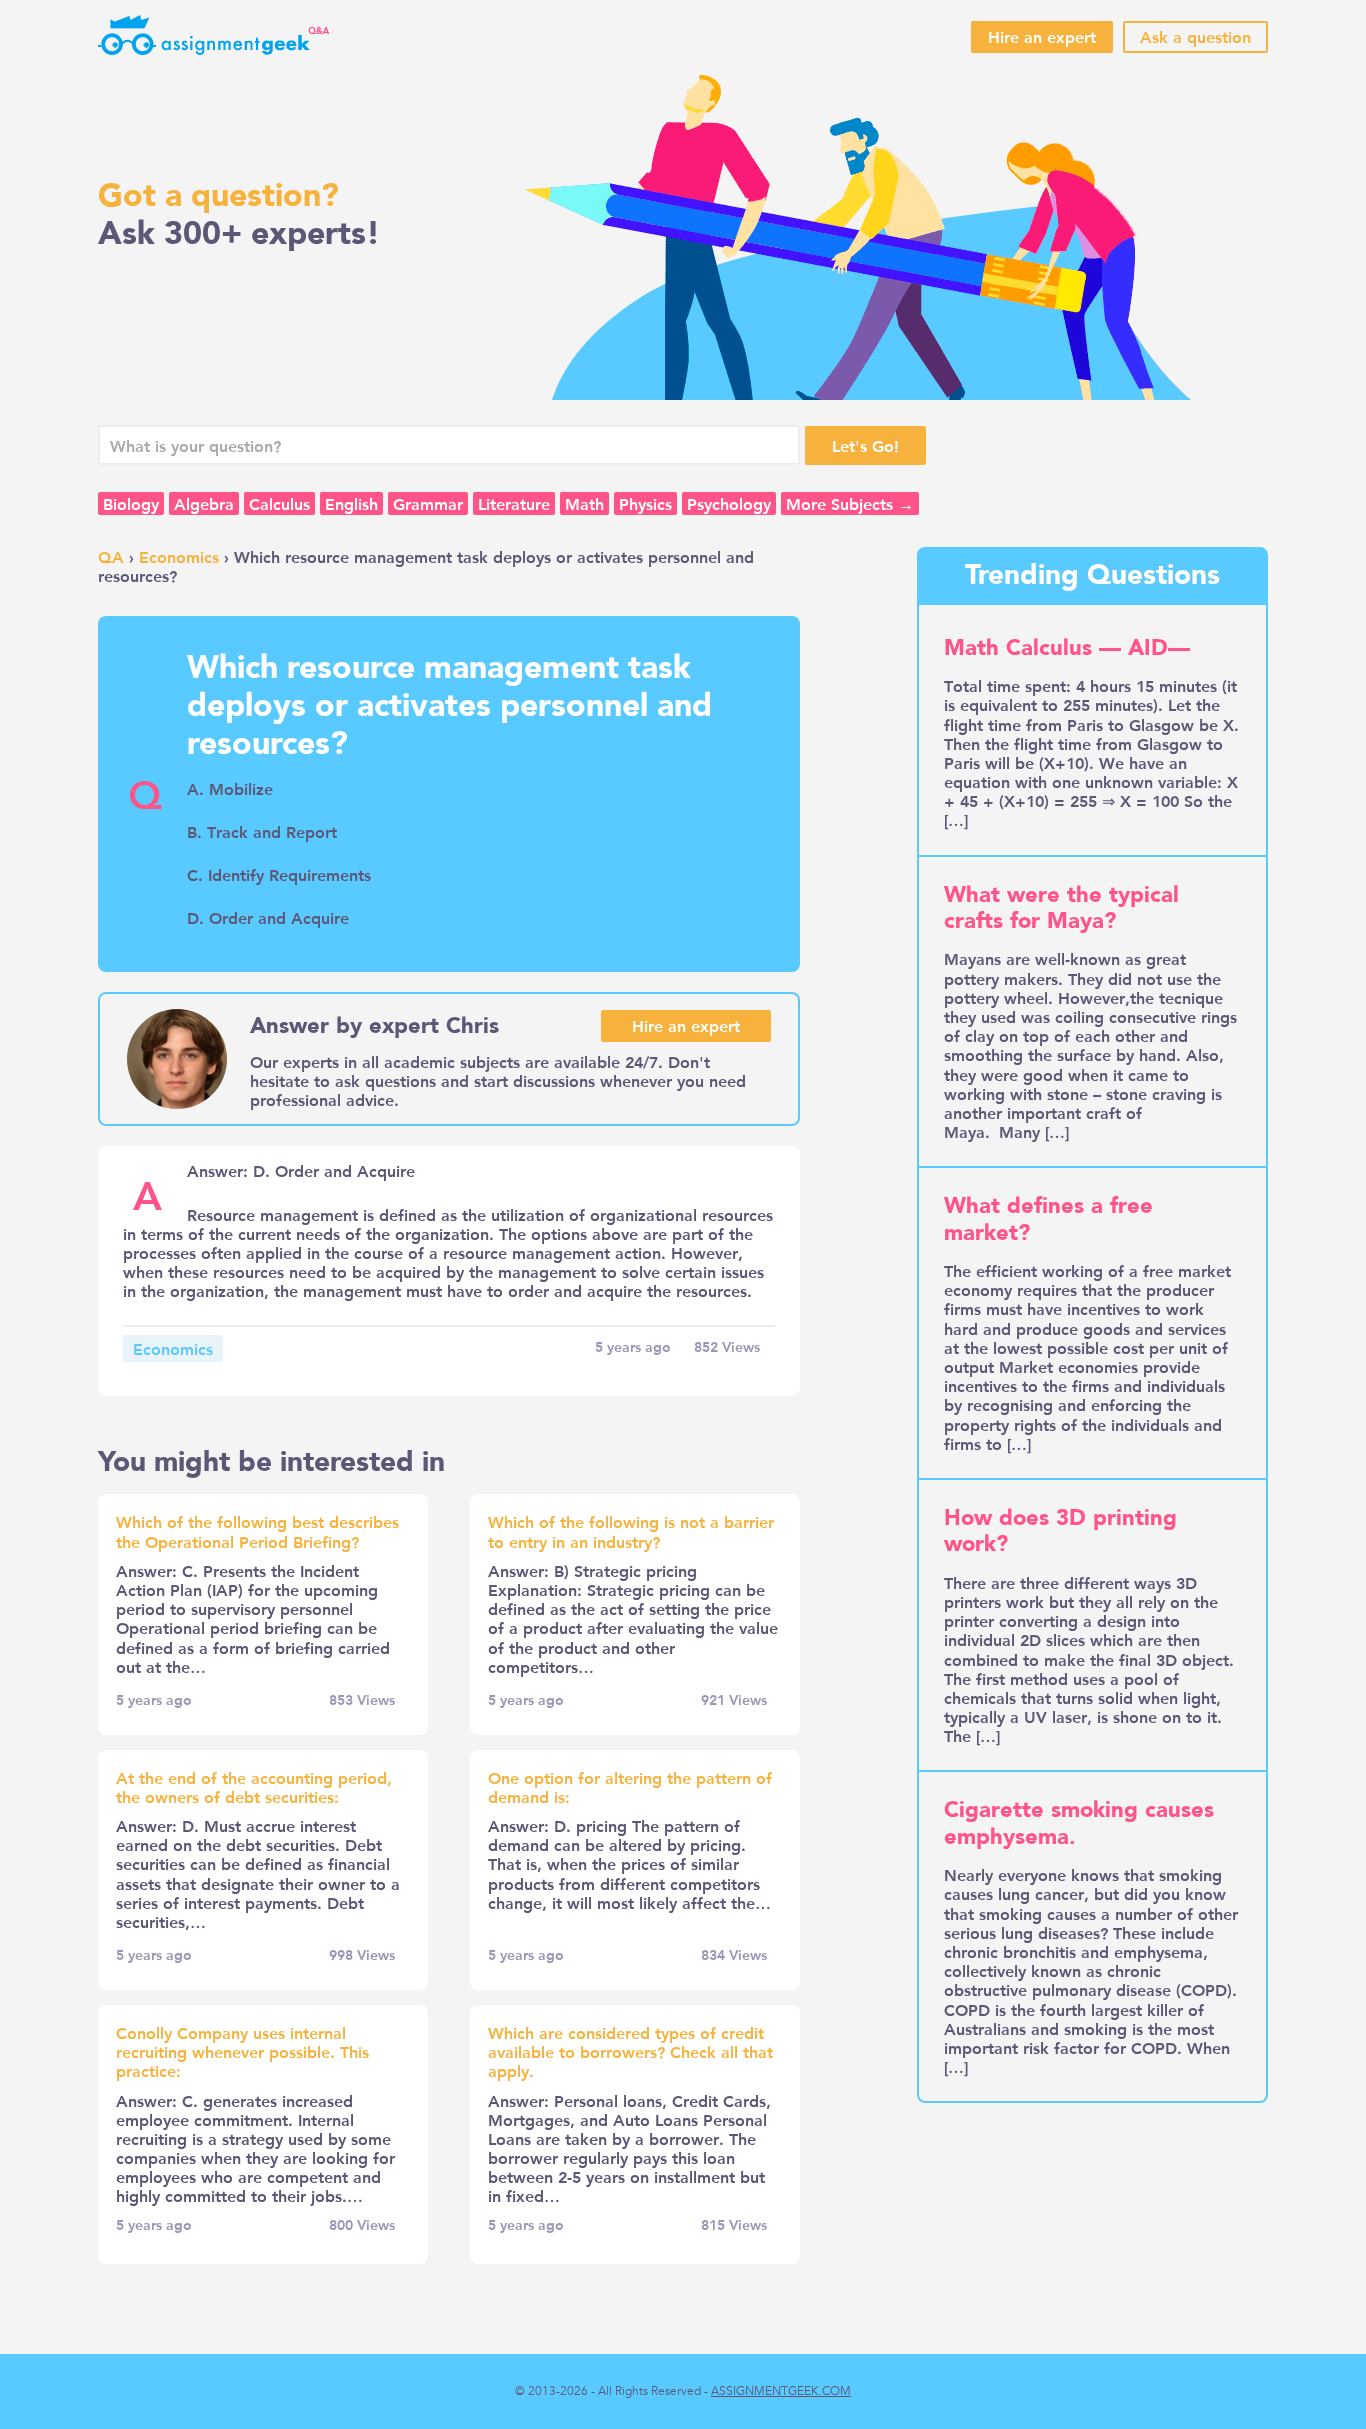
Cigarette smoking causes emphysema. (1079, 1823)
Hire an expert (1042, 36)
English (351, 503)
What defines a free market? (1048, 1219)
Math (584, 503)
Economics (179, 556)
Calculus (279, 503)
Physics (645, 503)
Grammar (428, 503)
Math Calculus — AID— (1067, 648)
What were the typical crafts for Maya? (1061, 908)
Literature (514, 503)
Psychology (729, 503)
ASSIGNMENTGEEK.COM (781, 2391)
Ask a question (1195, 36)
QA (111, 556)
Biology (131, 503)
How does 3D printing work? (1060, 1531)
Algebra (204, 503)
